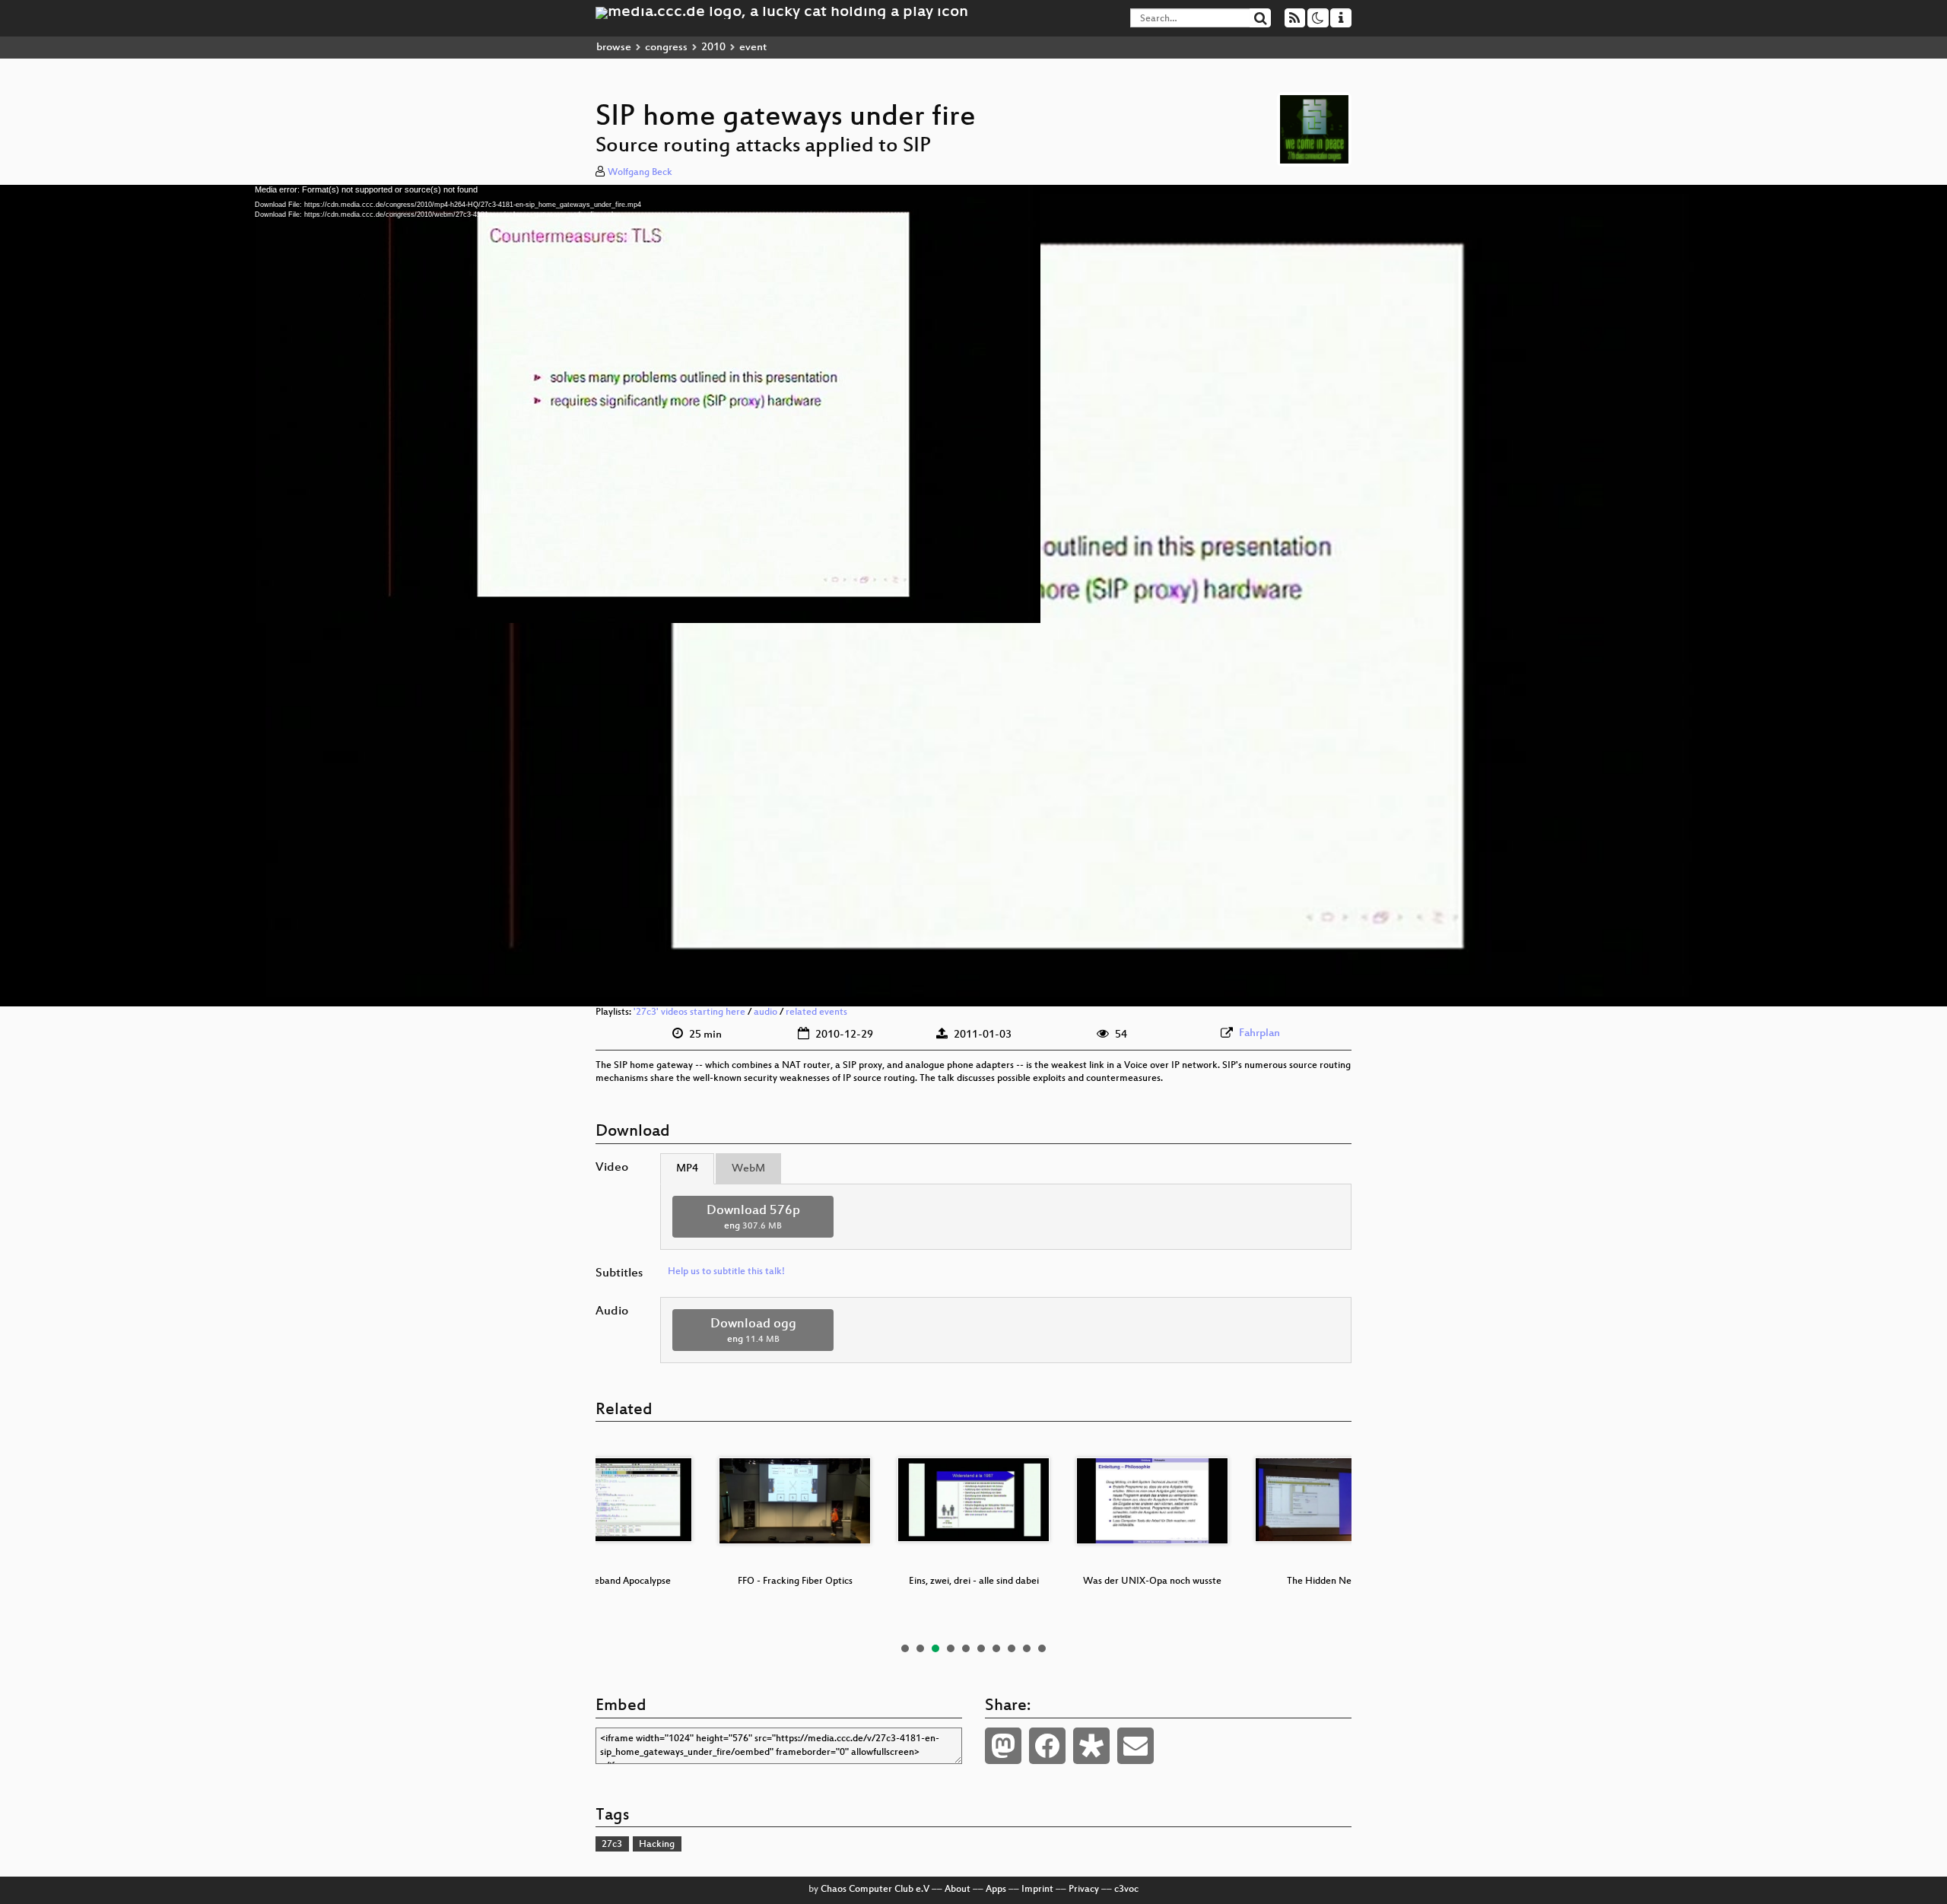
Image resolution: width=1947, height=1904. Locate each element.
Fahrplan (1259, 1033)
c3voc (1126, 1890)
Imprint (1037, 1890)
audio (765, 1012)
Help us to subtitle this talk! (726, 1272)
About (958, 1890)
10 (1042, 1648)
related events (816, 1012)
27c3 (612, 1845)
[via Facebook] (1047, 1746)
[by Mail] (1135, 1746)
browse (614, 48)
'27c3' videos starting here (689, 1012)
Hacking (657, 1845)
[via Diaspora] (1091, 1746)
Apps (996, 1890)
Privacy (1084, 1890)
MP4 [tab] (687, 1169)
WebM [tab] (748, 1169)
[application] (973, 596)
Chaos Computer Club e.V (875, 1890)
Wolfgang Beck (640, 173)
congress (666, 48)
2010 (713, 48)
